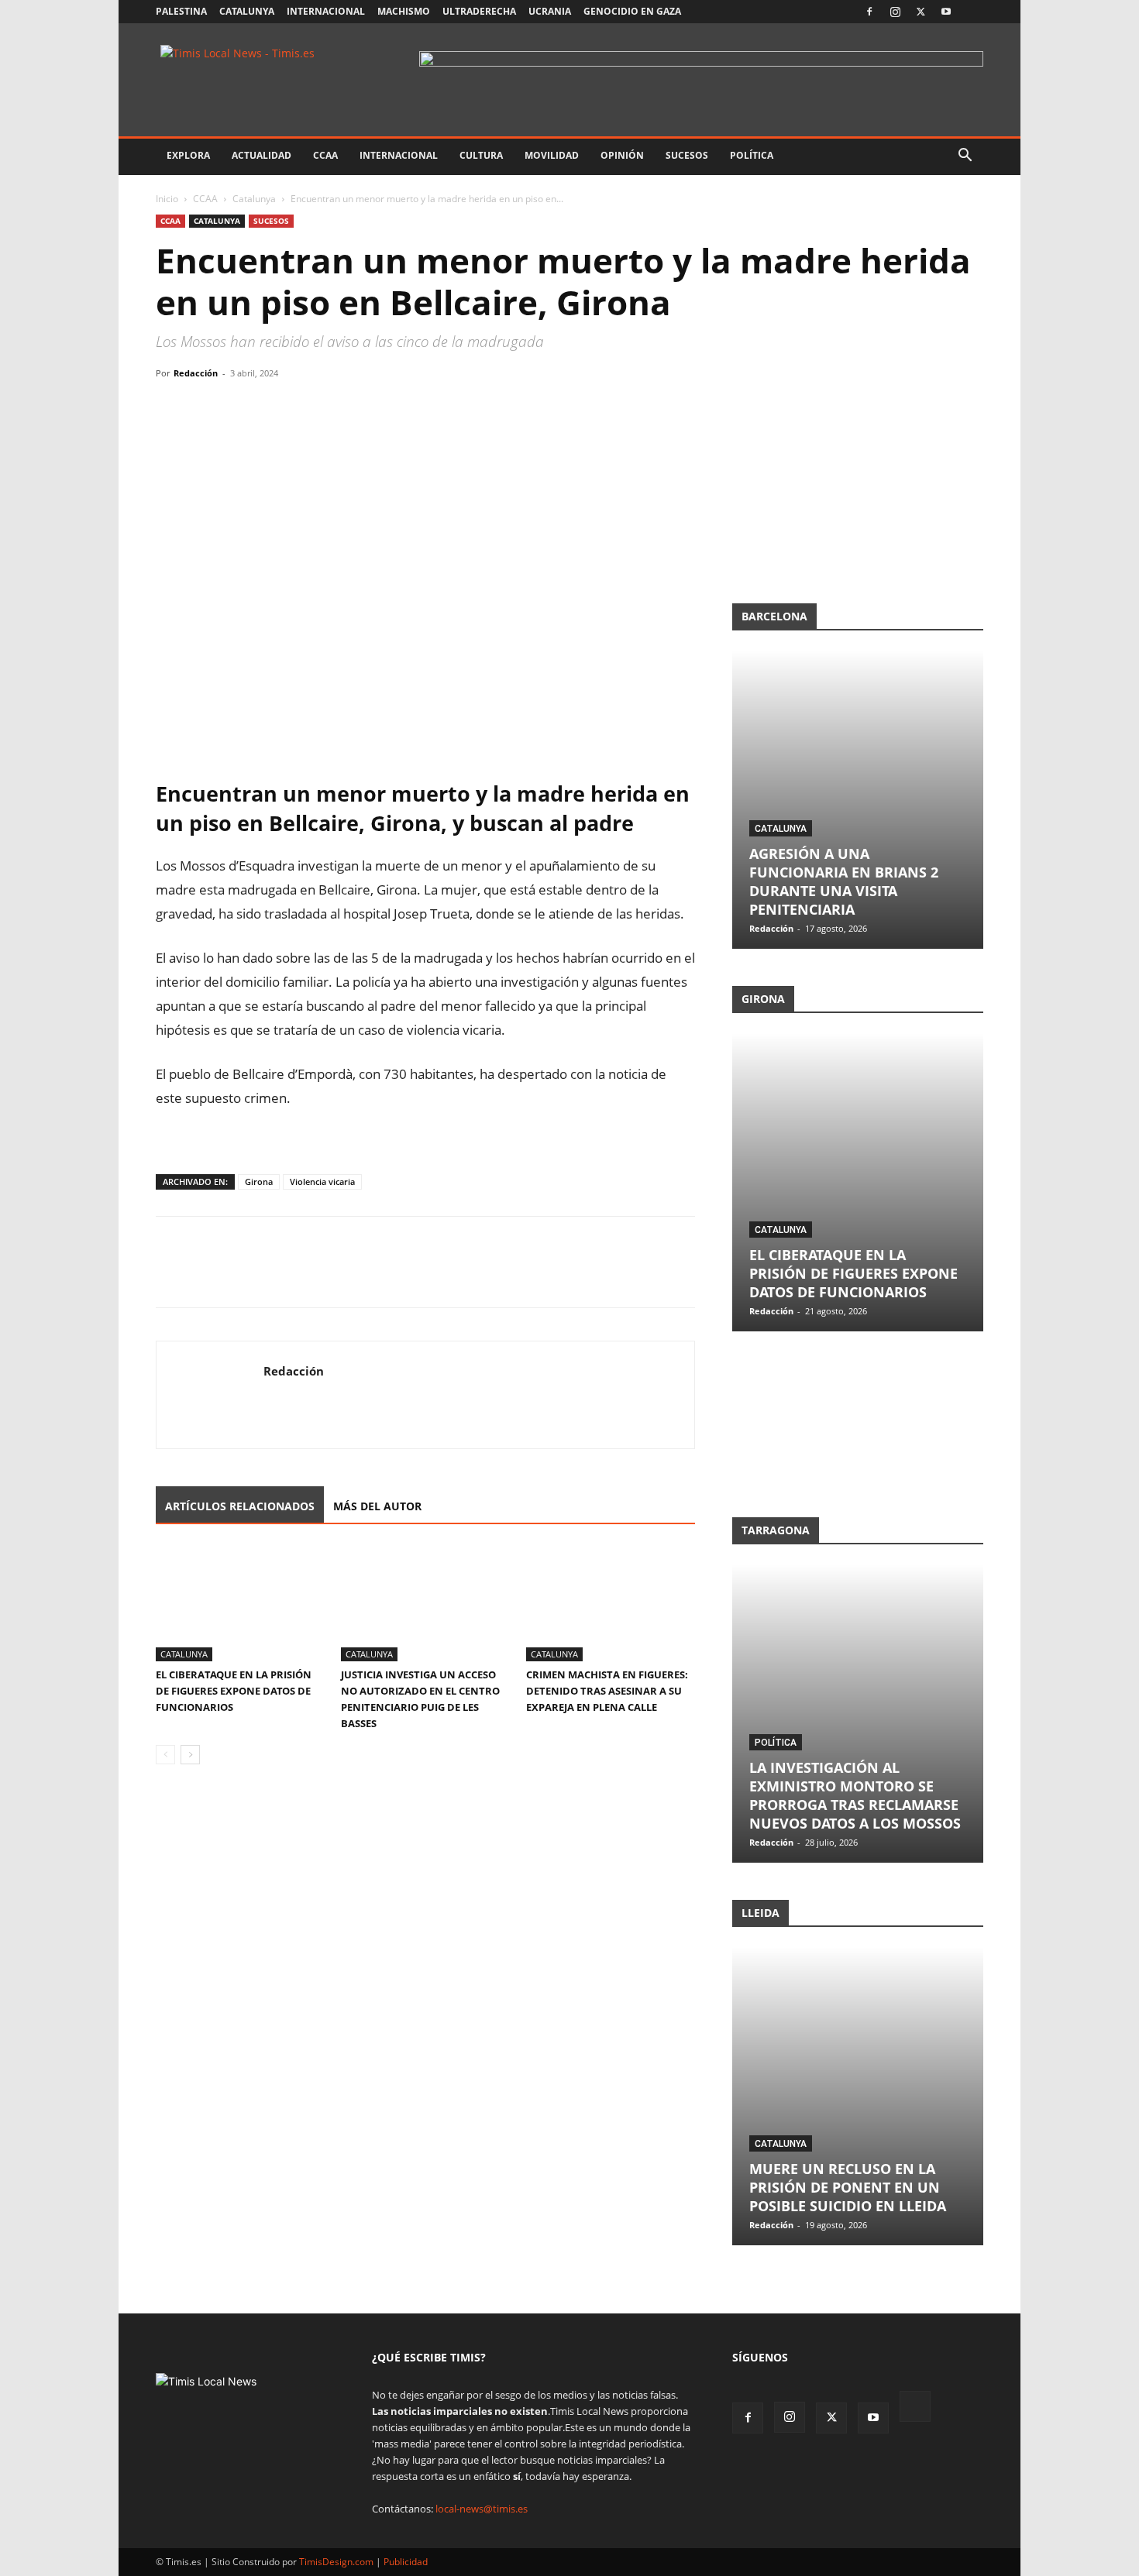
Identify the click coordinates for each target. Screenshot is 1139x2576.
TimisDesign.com (337, 2562)
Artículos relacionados (240, 1506)
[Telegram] (278, 408)
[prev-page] (165, 1755)
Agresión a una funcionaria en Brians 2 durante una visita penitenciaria (844, 881)
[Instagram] (895, 12)
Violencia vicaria (322, 1182)
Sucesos (687, 155)
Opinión (622, 155)
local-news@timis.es (482, 2509)
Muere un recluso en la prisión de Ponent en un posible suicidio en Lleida (848, 2187)
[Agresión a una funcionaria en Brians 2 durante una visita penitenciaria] (858, 800)
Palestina (181, 11)
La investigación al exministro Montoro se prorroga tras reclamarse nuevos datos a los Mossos (855, 1795)
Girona (259, 1182)
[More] (315, 408)
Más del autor (377, 1506)
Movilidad (552, 155)
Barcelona (774, 616)
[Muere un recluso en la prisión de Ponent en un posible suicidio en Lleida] (858, 2096)
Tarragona (776, 1530)
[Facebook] (869, 12)
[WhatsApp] (243, 408)
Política (752, 155)
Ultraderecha (479, 11)
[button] (965, 157)
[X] (920, 12)
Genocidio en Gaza (632, 11)
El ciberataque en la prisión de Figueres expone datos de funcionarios (234, 1691)
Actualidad (262, 155)
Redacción (196, 373)
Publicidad (406, 2562)
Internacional (326, 11)
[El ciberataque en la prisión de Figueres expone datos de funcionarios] (240, 1603)
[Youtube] (946, 12)
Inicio (167, 199)
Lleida (760, 1913)
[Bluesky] (972, 12)
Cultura (481, 155)
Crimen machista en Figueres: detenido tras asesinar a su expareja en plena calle (607, 1691)
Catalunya (247, 11)
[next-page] (190, 1755)
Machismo (404, 11)
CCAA (325, 155)
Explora (188, 155)
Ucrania (550, 11)
